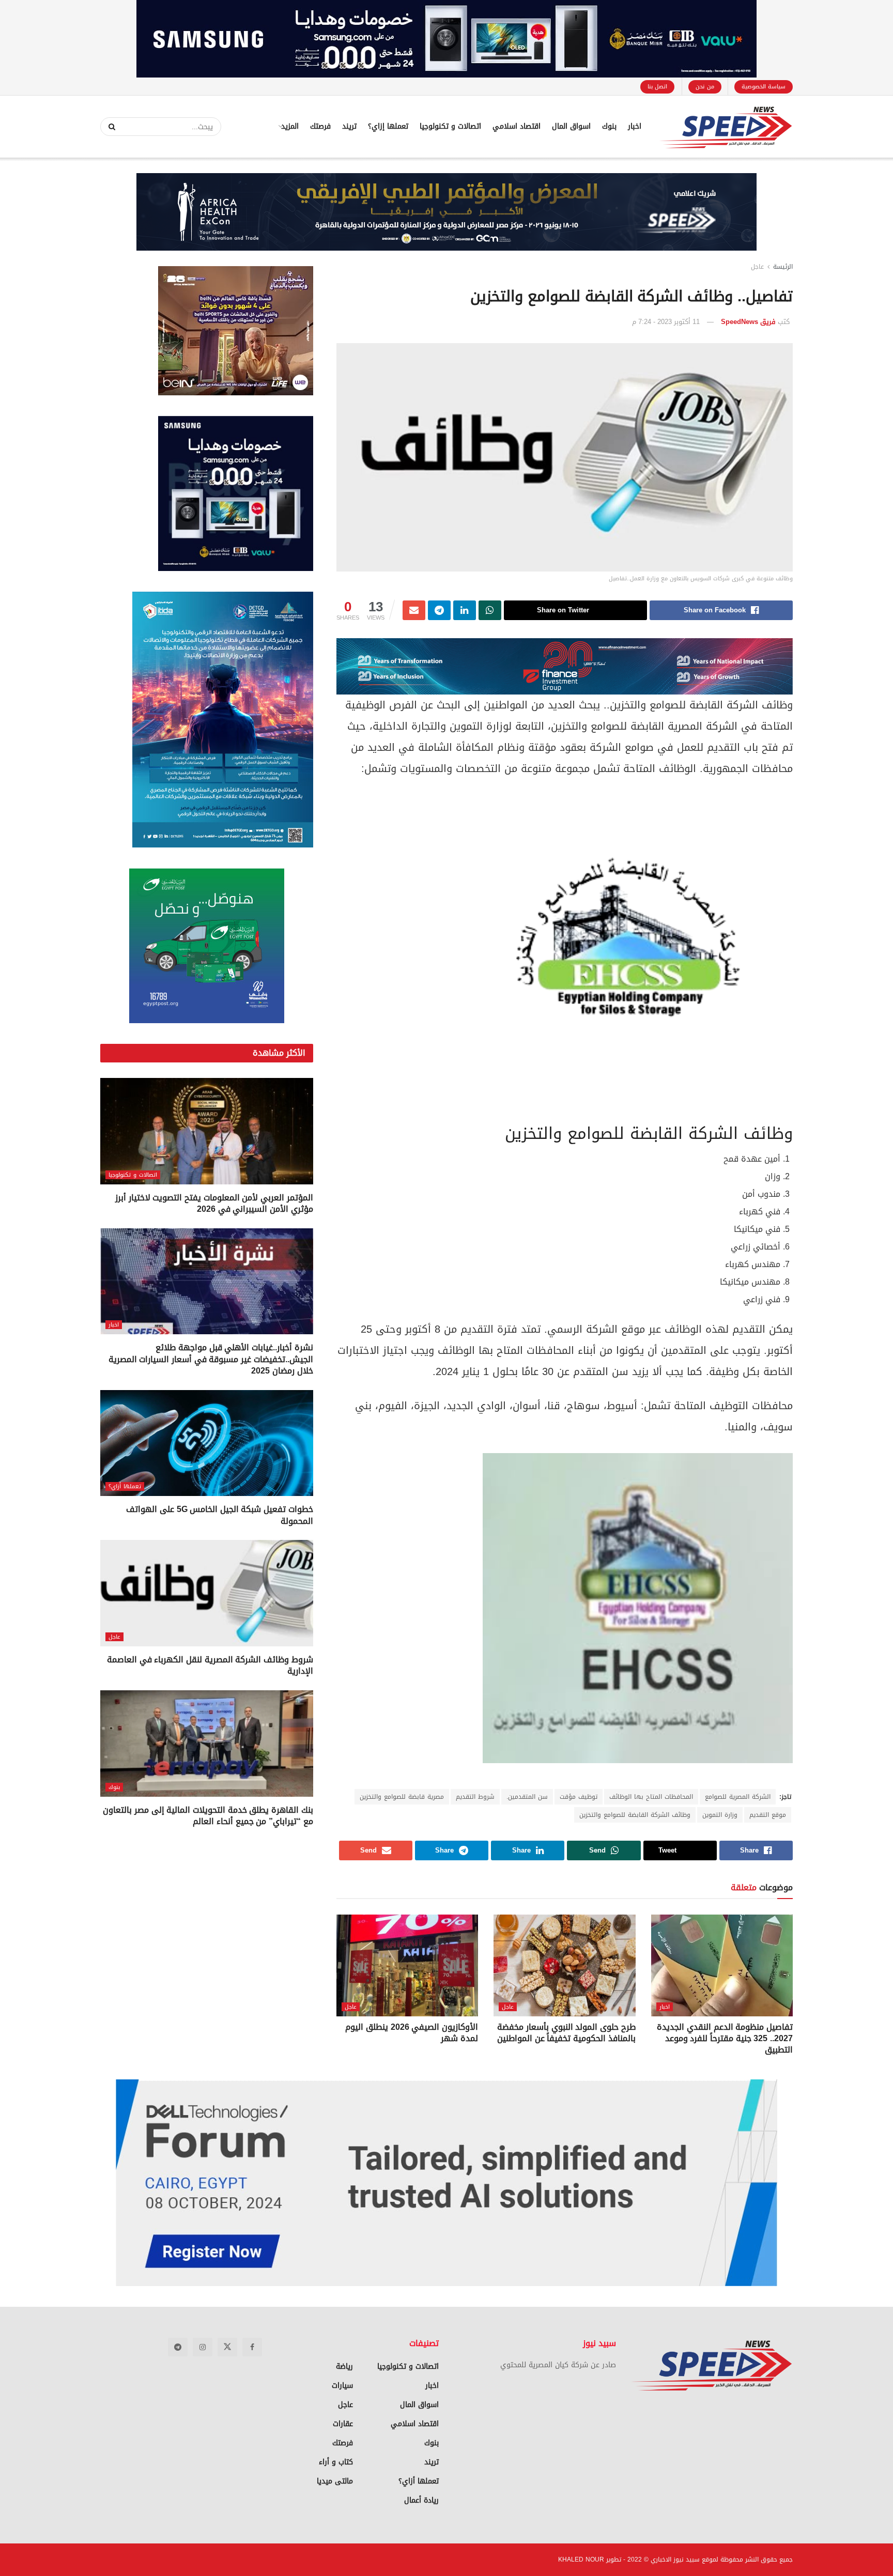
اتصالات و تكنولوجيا (450, 126)
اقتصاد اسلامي (517, 126)
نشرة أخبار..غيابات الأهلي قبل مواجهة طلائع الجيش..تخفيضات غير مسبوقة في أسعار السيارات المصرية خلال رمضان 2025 (211, 1359)
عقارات (343, 2424)
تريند (349, 126)
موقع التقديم (768, 1815)
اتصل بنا (658, 87)
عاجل (757, 267)
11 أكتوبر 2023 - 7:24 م (666, 322)
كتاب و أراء (336, 2462)
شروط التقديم (475, 1797)
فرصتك (320, 126)
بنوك (609, 126)
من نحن (705, 87)
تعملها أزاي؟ (125, 1486)
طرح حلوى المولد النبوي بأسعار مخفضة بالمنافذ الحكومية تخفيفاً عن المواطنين (566, 2033)
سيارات (342, 2386)
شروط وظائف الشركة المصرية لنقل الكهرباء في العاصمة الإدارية (210, 1665)
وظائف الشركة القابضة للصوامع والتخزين (635, 1815)
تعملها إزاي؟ (388, 126)
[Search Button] (109, 127)
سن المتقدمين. (527, 1797)
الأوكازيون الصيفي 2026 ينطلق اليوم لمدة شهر (412, 2033)
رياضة (344, 2366)
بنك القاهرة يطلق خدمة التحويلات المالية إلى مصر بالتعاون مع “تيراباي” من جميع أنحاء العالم (208, 1816)
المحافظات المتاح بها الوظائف (651, 1797)
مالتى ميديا (335, 2481)
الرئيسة (783, 267)
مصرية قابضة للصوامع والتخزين (402, 1797)
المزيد (290, 126)
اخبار (635, 126)
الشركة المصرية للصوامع (738, 1797)
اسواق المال (571, 126)
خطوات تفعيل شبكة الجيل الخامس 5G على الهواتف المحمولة (219, 1515)
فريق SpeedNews (748, 322)
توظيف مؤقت (579, 1797)
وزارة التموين (720, 1815)
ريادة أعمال (421, 2500)
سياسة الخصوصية (764, 87)
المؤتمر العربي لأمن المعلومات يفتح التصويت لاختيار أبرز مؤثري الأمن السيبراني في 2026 (214, 1203)
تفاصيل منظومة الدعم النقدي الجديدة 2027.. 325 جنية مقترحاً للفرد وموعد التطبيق (725, 2039)
